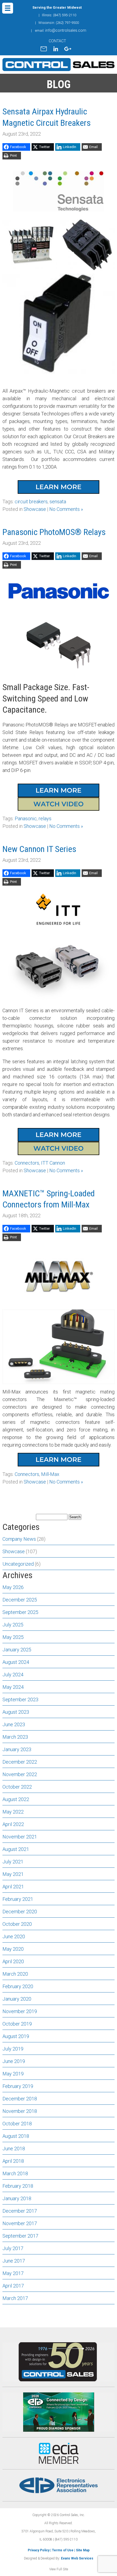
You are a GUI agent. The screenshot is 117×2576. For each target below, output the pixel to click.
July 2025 (13, 1625)
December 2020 (20, 1912)
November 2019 (20, 2011)
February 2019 (18, 2086)
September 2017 (20, 2236)
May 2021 (13, 1874)
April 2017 (13, 2286)
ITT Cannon (53, 1163)
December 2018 (20, 2099)
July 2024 (13, 1675)
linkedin (56, 49)
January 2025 (17, 1650)
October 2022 (17, 1787)
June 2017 (14, 2261)
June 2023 (14, 1724)
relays (45, 818)
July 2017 (13, 2248)
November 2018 (20, 2111)
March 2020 (15, 1974)
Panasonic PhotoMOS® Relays (54, 532)
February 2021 (18, 1899)
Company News (19, 1539)
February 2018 (18, 2186)
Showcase (35, 509)
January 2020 (17, 1999)
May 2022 (13, 1812)
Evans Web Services (77, 2558)
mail (44, 49)
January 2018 (17, 2198)
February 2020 (18, 1986)
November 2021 (20, 1837)
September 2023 (20, 1699)
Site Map (83, 2550)
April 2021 (13, 1887)
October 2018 (17, 2124)
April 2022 (13, 1824)
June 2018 (14, 2149)
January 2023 (17, 1749)
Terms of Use (63, 2550)
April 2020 (13, 1961)
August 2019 (16, 2036)
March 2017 (15, 2298)
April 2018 (13, 2161)
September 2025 (20, 1612)
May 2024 (13, 1687)
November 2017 (20, 2223)
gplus (68, 49)
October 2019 (17, 2024)
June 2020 (14, 1936)
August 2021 (16, 1849)
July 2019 (13, 2049)
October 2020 (17, 1924)
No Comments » (66, 509)
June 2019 (14, 2061)
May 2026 (13, 1587)
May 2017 (13, 2273)
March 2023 (15, 1737)
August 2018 (16, 2136)
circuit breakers (31, 502)
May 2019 (13, 2074)
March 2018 (15, 2173)
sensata (58, 502)
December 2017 (20, 2211)
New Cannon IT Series (39, 849)
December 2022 (20, 1762)
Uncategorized (18, 1564)
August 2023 (16, 1712)
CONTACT (57, 41)
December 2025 (20, 1600)
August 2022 (16, 1799)
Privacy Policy (39, 2550)
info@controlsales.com (66, 30)
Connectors (27, 1163)
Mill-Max (50, 1474)
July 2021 (13, 1862)
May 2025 (13, 1637)
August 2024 (16, 1662)
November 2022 (20, 1774)
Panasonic (26, 818)
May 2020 (13, 1949)
